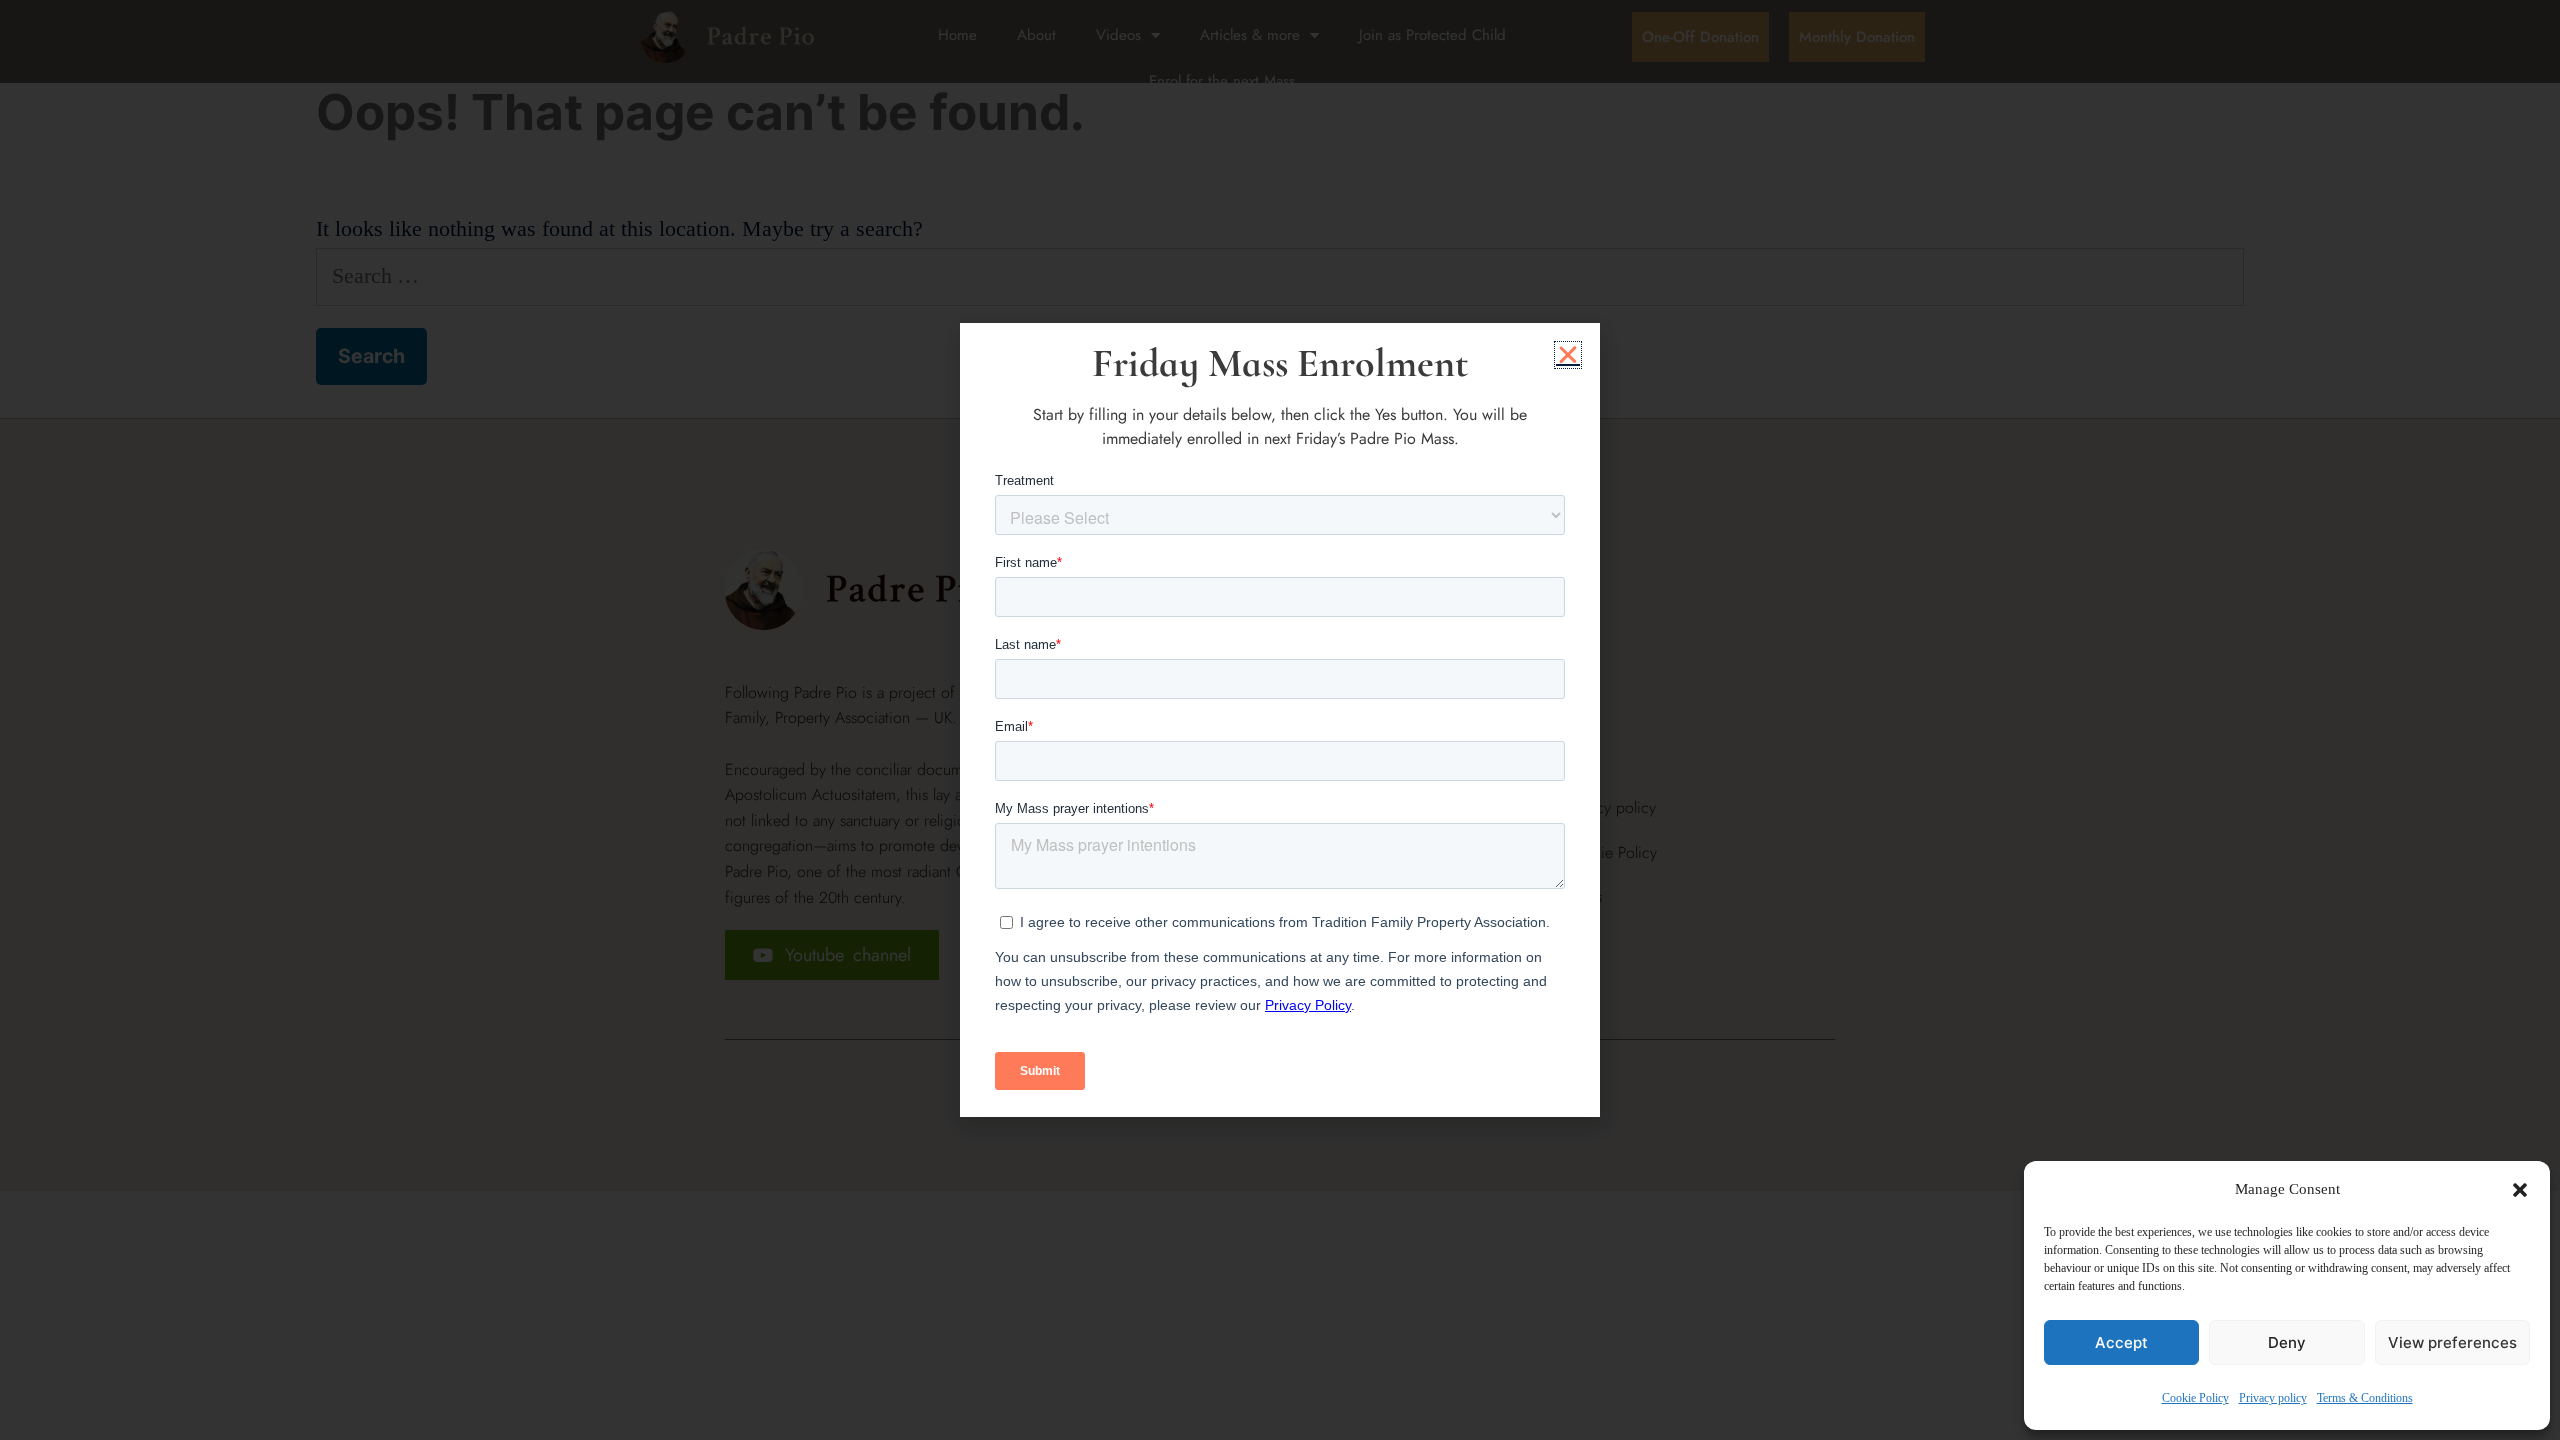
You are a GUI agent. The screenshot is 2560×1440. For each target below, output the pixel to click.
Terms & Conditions (2365, 1398)
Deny (2287, 1342)
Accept (2121, 1342)
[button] (2520, 1190)
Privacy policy (2273, 1398)
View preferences (2452, 1342)
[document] (1280, 720)
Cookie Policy (2195, 1398)
